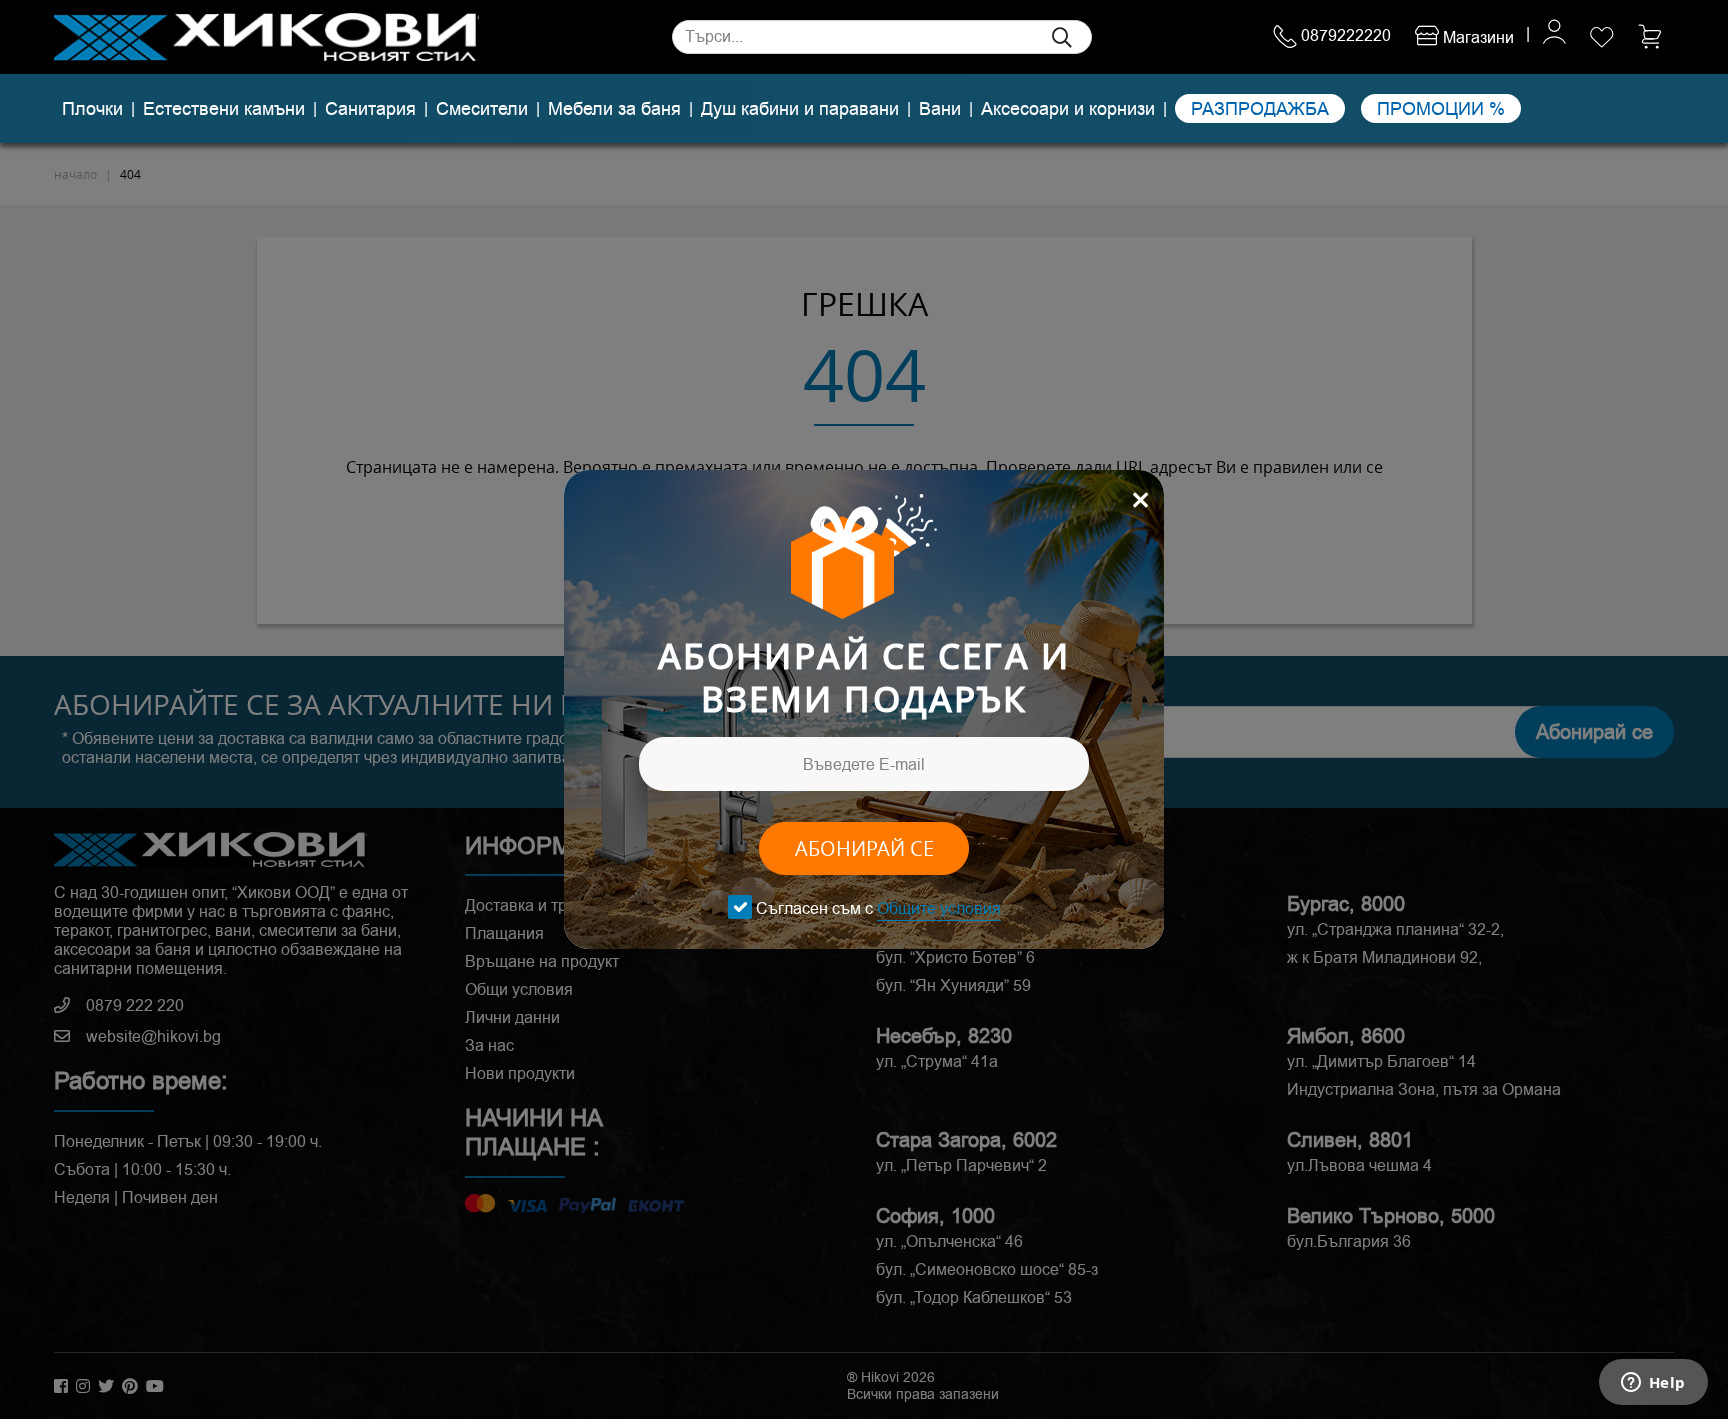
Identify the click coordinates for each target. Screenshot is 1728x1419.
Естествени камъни (224, 109)
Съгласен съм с (878, 908)
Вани (940, 109)
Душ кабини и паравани (800, 109)
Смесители (482, 109)
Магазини (1476, 37)
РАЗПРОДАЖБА (1260, 108)
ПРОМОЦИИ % (1441, 108)
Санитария (370, 109)
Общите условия (939, 908)
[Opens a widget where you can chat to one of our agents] (1653, 1384)
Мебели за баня (614, 109)
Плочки (92, 109)
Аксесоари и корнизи (1068, 109)
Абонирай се (864, 848)
